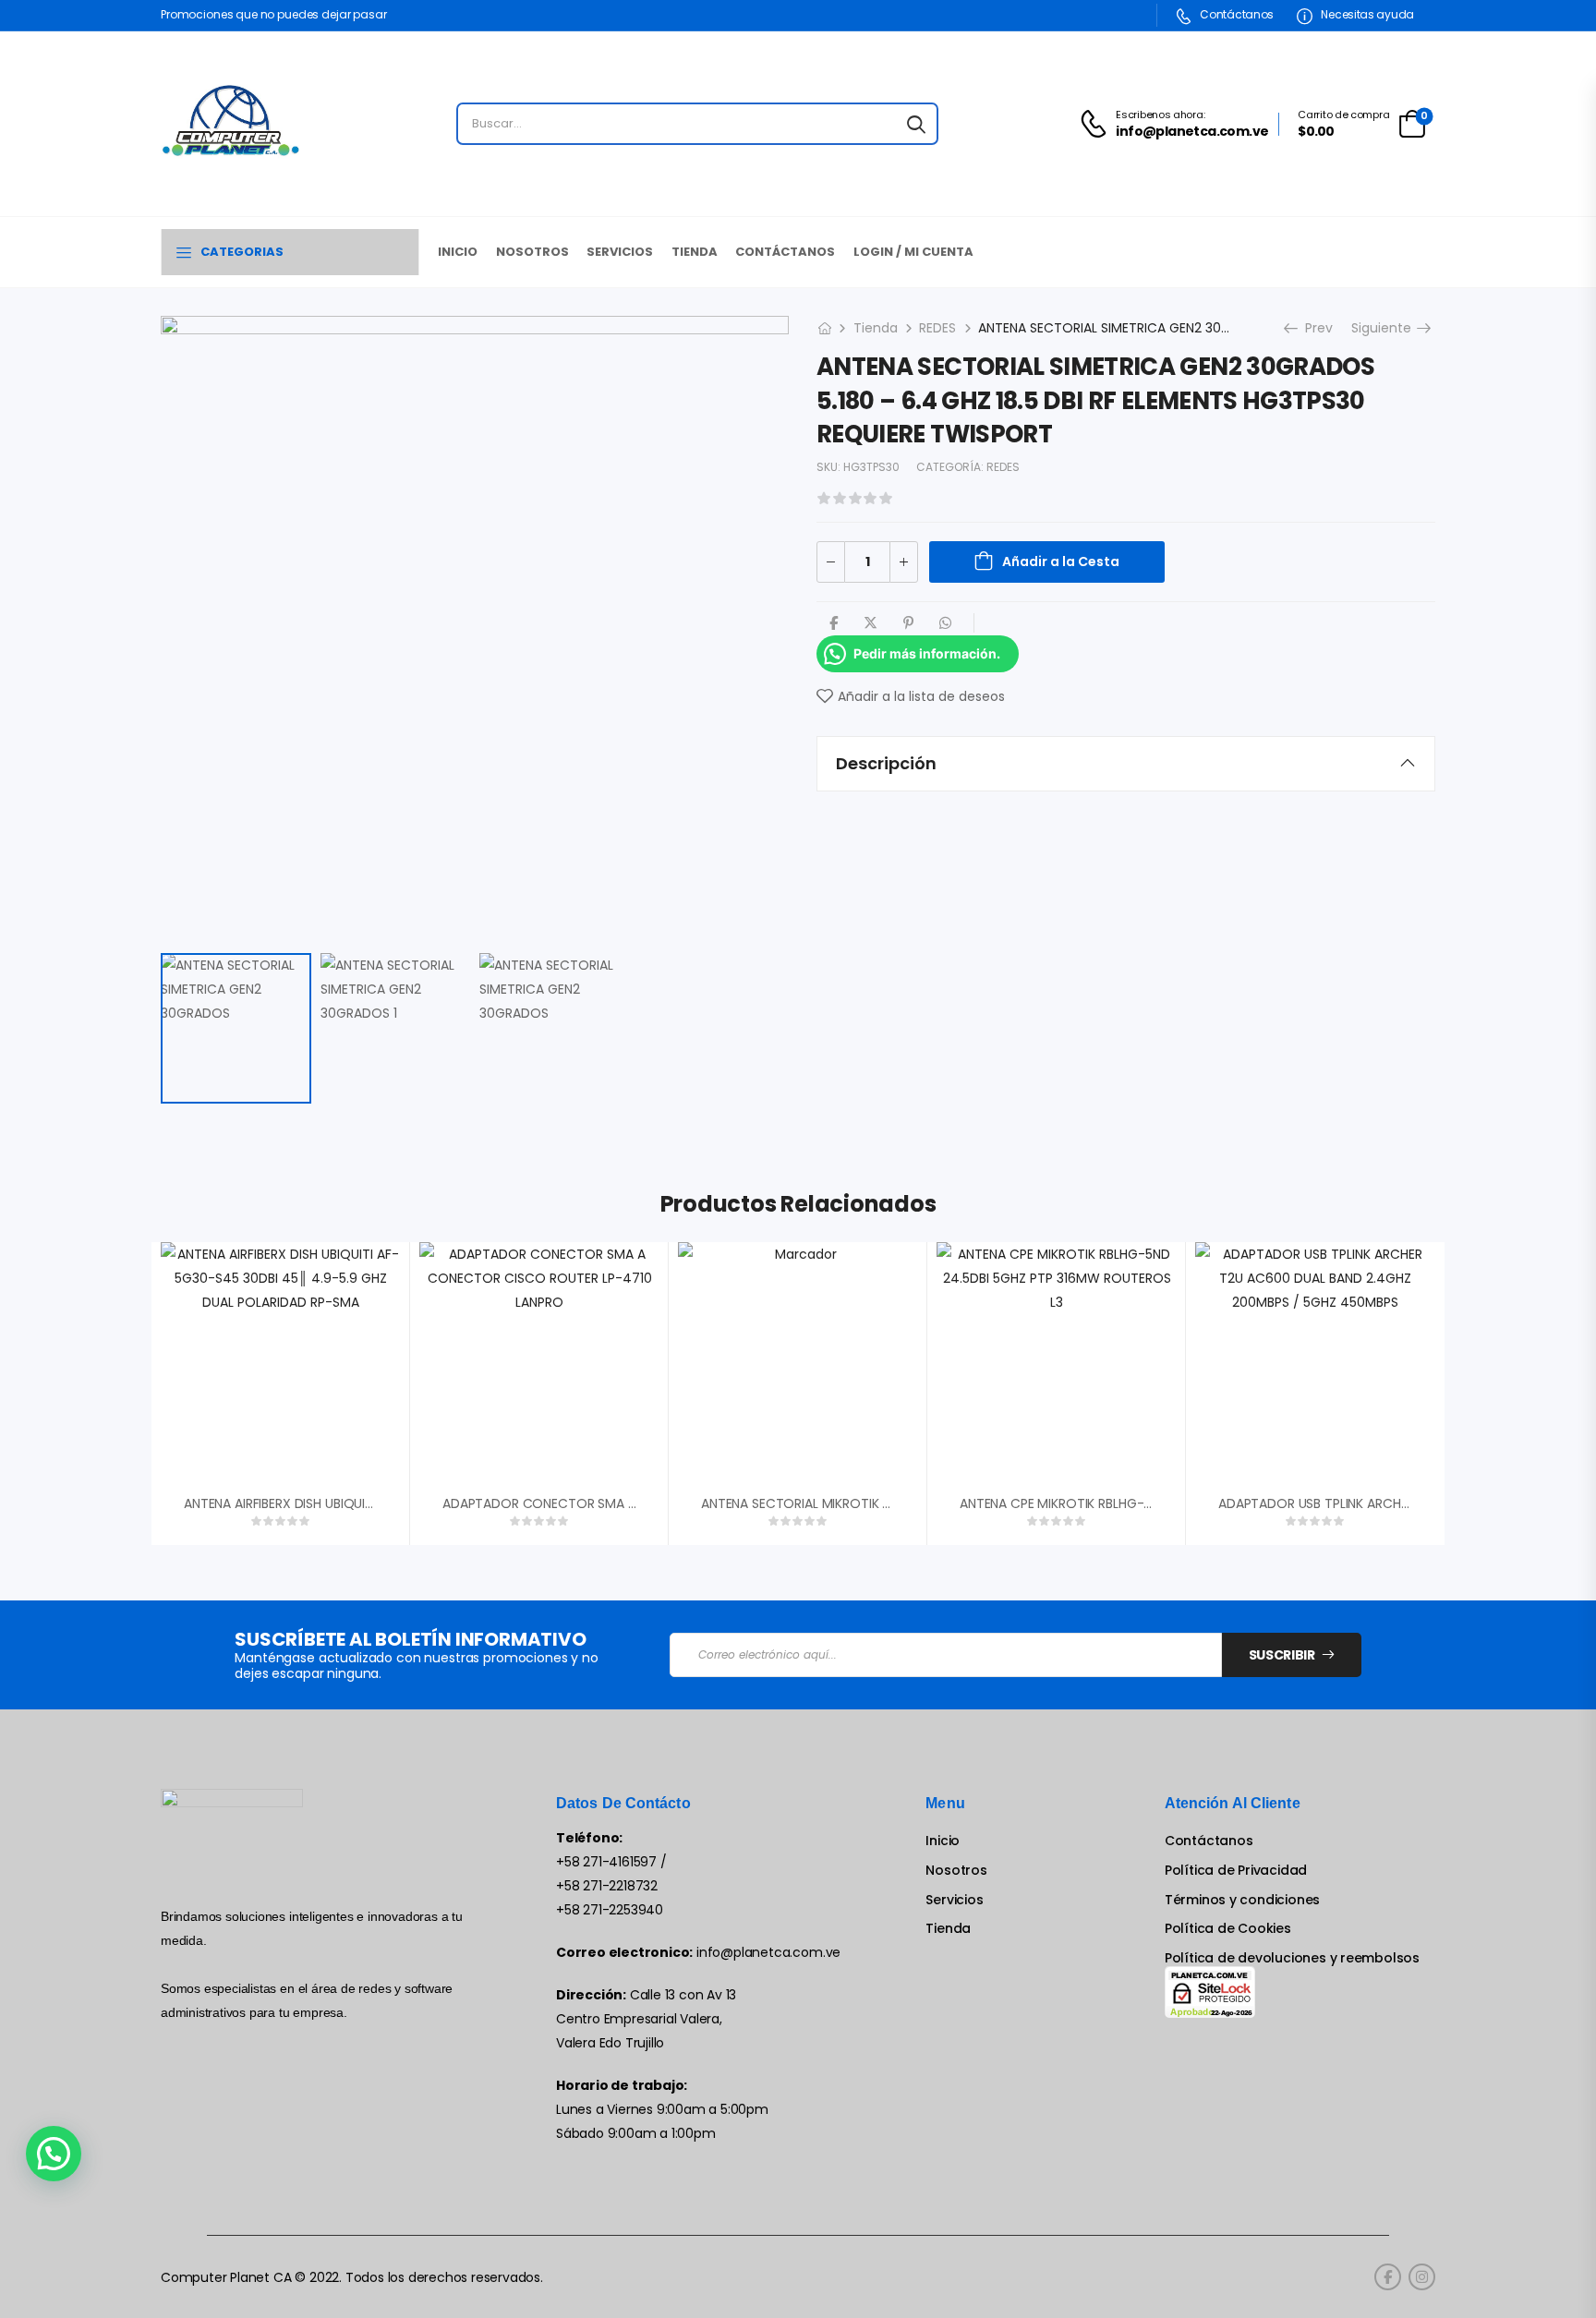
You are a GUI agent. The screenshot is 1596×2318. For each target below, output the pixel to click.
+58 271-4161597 (606, 1862)
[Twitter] (871, 623)
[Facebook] (834, 623)
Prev (1313, 328)
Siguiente (1388, 328)
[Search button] (916, 124)
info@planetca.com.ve (768, 1952)
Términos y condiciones (1242, 1900)
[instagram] (1422, 2277)
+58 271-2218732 (607, 1886)
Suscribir (1282, 1655)
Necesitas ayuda (1366, 14)
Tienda (695, 252)
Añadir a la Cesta (1061, 561)
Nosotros (532, 252)
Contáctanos (1236, 14)
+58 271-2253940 (610, 1910)
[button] (54, 2154)
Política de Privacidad (1236, 1871)
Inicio (458, 252)
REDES (937, 328)
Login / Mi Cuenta (913, 252)
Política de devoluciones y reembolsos (1292, 1958)
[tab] (1126, 764)
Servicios (620, 252)
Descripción (886, 763)
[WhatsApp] (945, 623)
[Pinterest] (908, 623)
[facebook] (1388, 2277)
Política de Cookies (1228, 1929)
